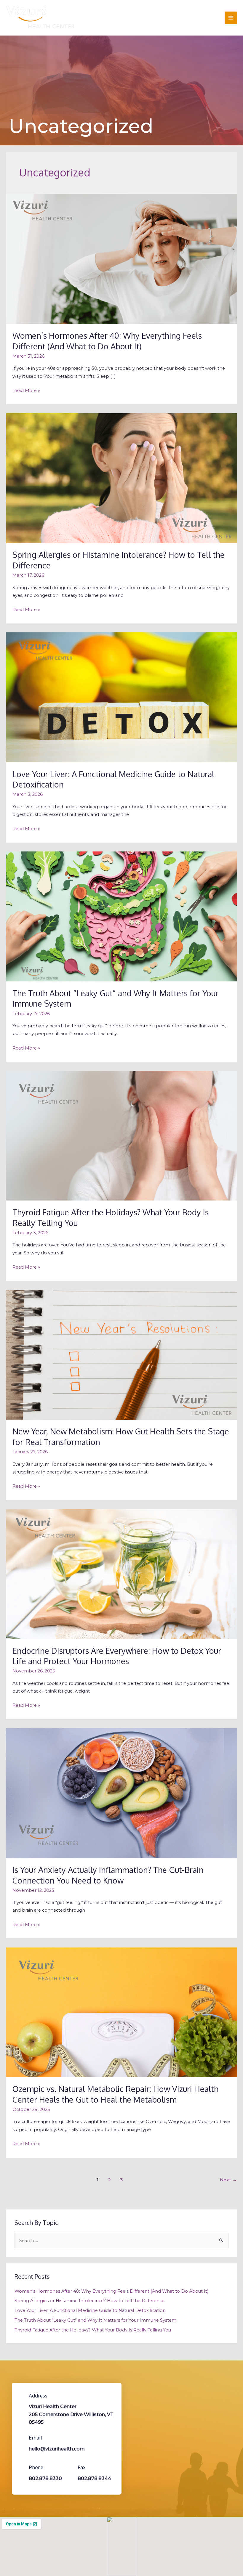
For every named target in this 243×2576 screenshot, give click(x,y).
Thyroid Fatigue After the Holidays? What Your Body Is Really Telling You (93, 2330)
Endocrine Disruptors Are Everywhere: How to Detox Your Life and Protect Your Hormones (117, 1656)
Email (36, 2438)
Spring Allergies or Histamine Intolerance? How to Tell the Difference (89, 2301)
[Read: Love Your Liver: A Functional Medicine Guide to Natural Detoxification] (121, 697)
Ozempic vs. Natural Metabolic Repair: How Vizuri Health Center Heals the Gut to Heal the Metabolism (115, 2094)
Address (38, 2396)
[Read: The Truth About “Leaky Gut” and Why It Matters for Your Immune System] (121, 916)
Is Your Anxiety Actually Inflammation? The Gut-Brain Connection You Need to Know (108, 1875)
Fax (82, 2467)
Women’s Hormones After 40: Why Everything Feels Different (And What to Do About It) (107, 341)
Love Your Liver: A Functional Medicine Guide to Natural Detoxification (90, 2310)
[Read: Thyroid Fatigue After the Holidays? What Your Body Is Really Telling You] (121, 1135)
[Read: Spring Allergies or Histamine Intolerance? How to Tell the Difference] (121, 478)
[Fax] (70, 2466)
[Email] (21, 2437)
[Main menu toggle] (231, 18)
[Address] (21, 2395)
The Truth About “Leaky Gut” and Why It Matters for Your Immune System (95, 2320)
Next (228, 2180)
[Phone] (21, 2466)
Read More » (26, 390)
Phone (36, 2467)
